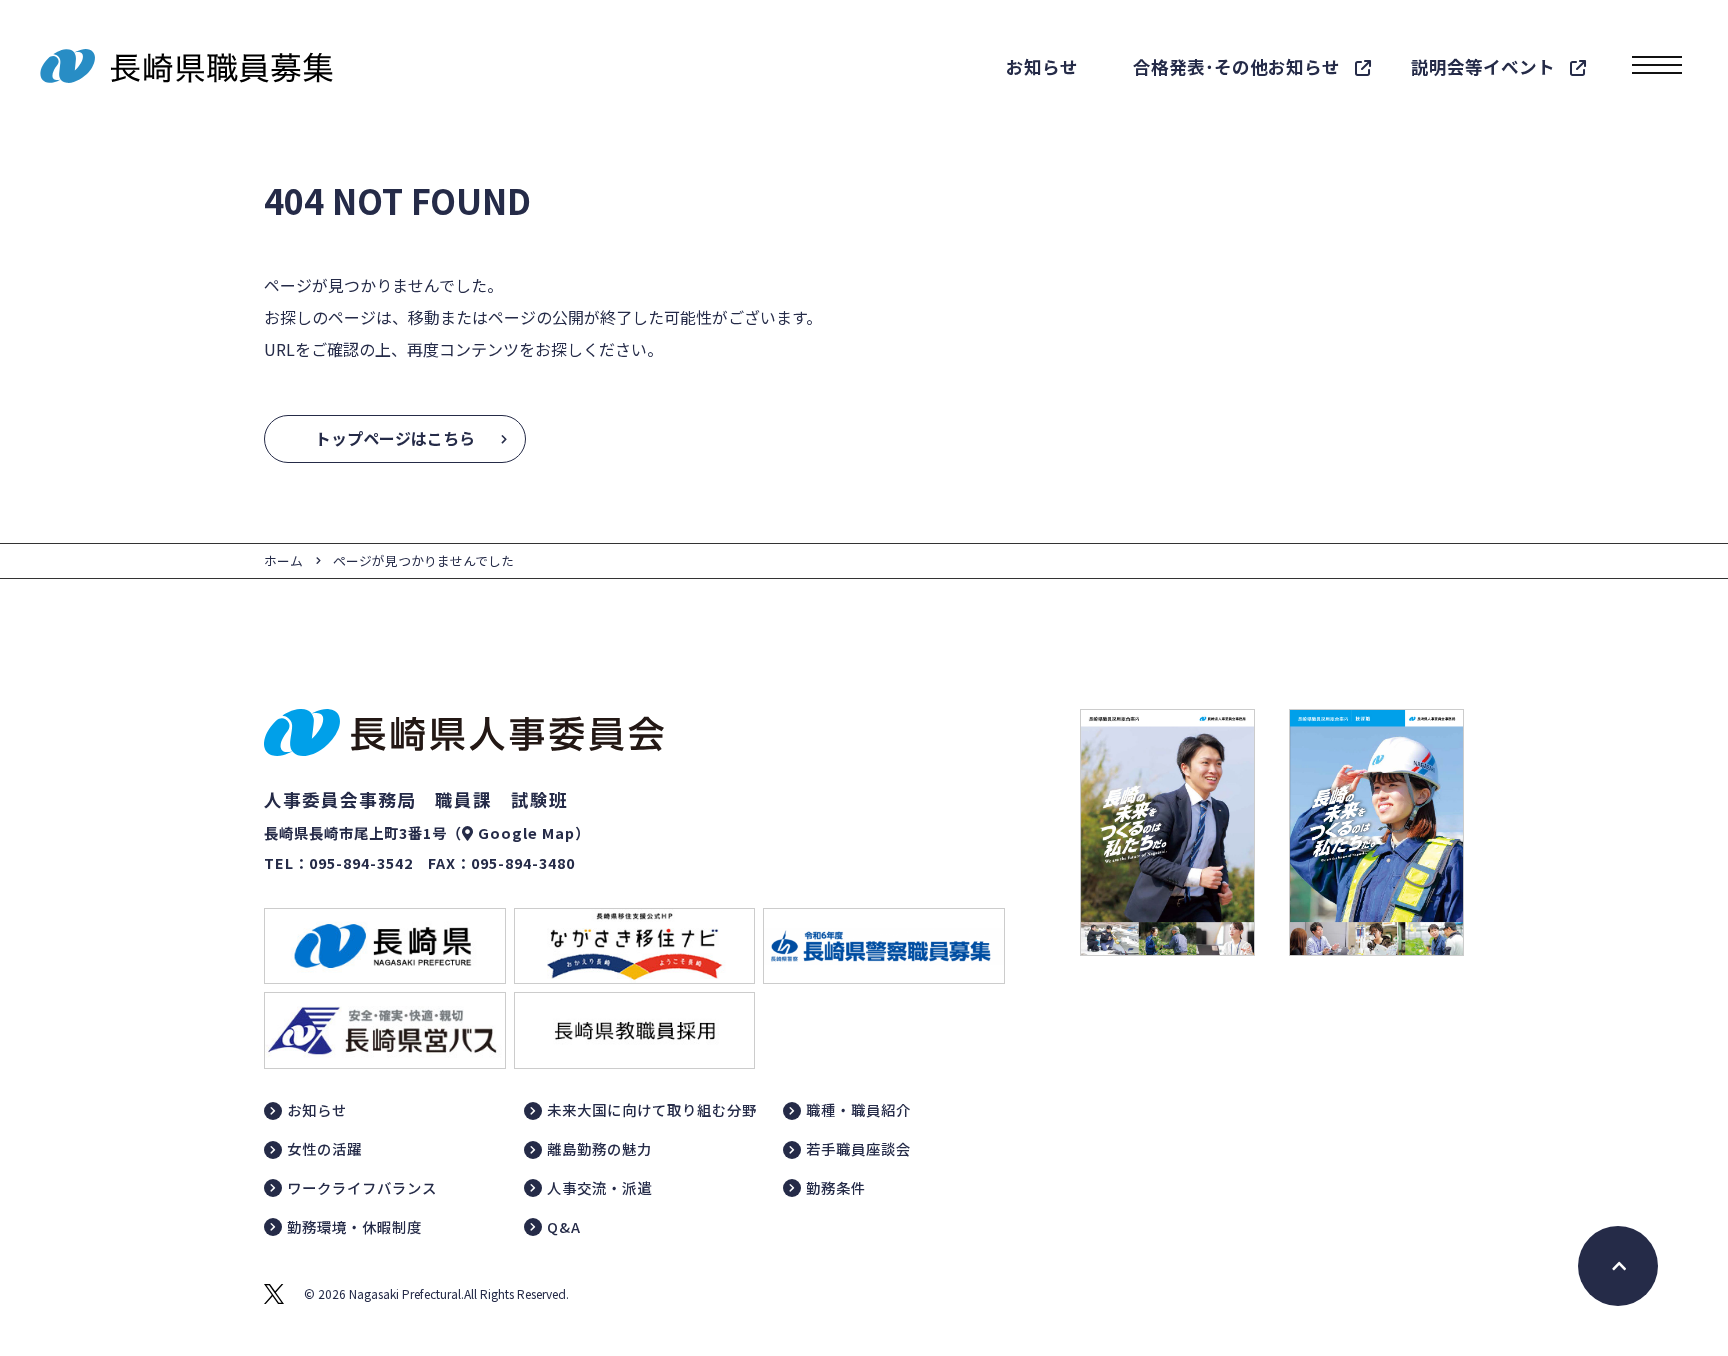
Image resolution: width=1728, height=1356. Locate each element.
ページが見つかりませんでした (423, 560)
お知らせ (1042, 66)
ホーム (283, 560)
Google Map (526, 832)
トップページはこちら (395, 438)
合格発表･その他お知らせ (1236, 66)
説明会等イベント (1483, 66)
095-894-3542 (361, 862)
